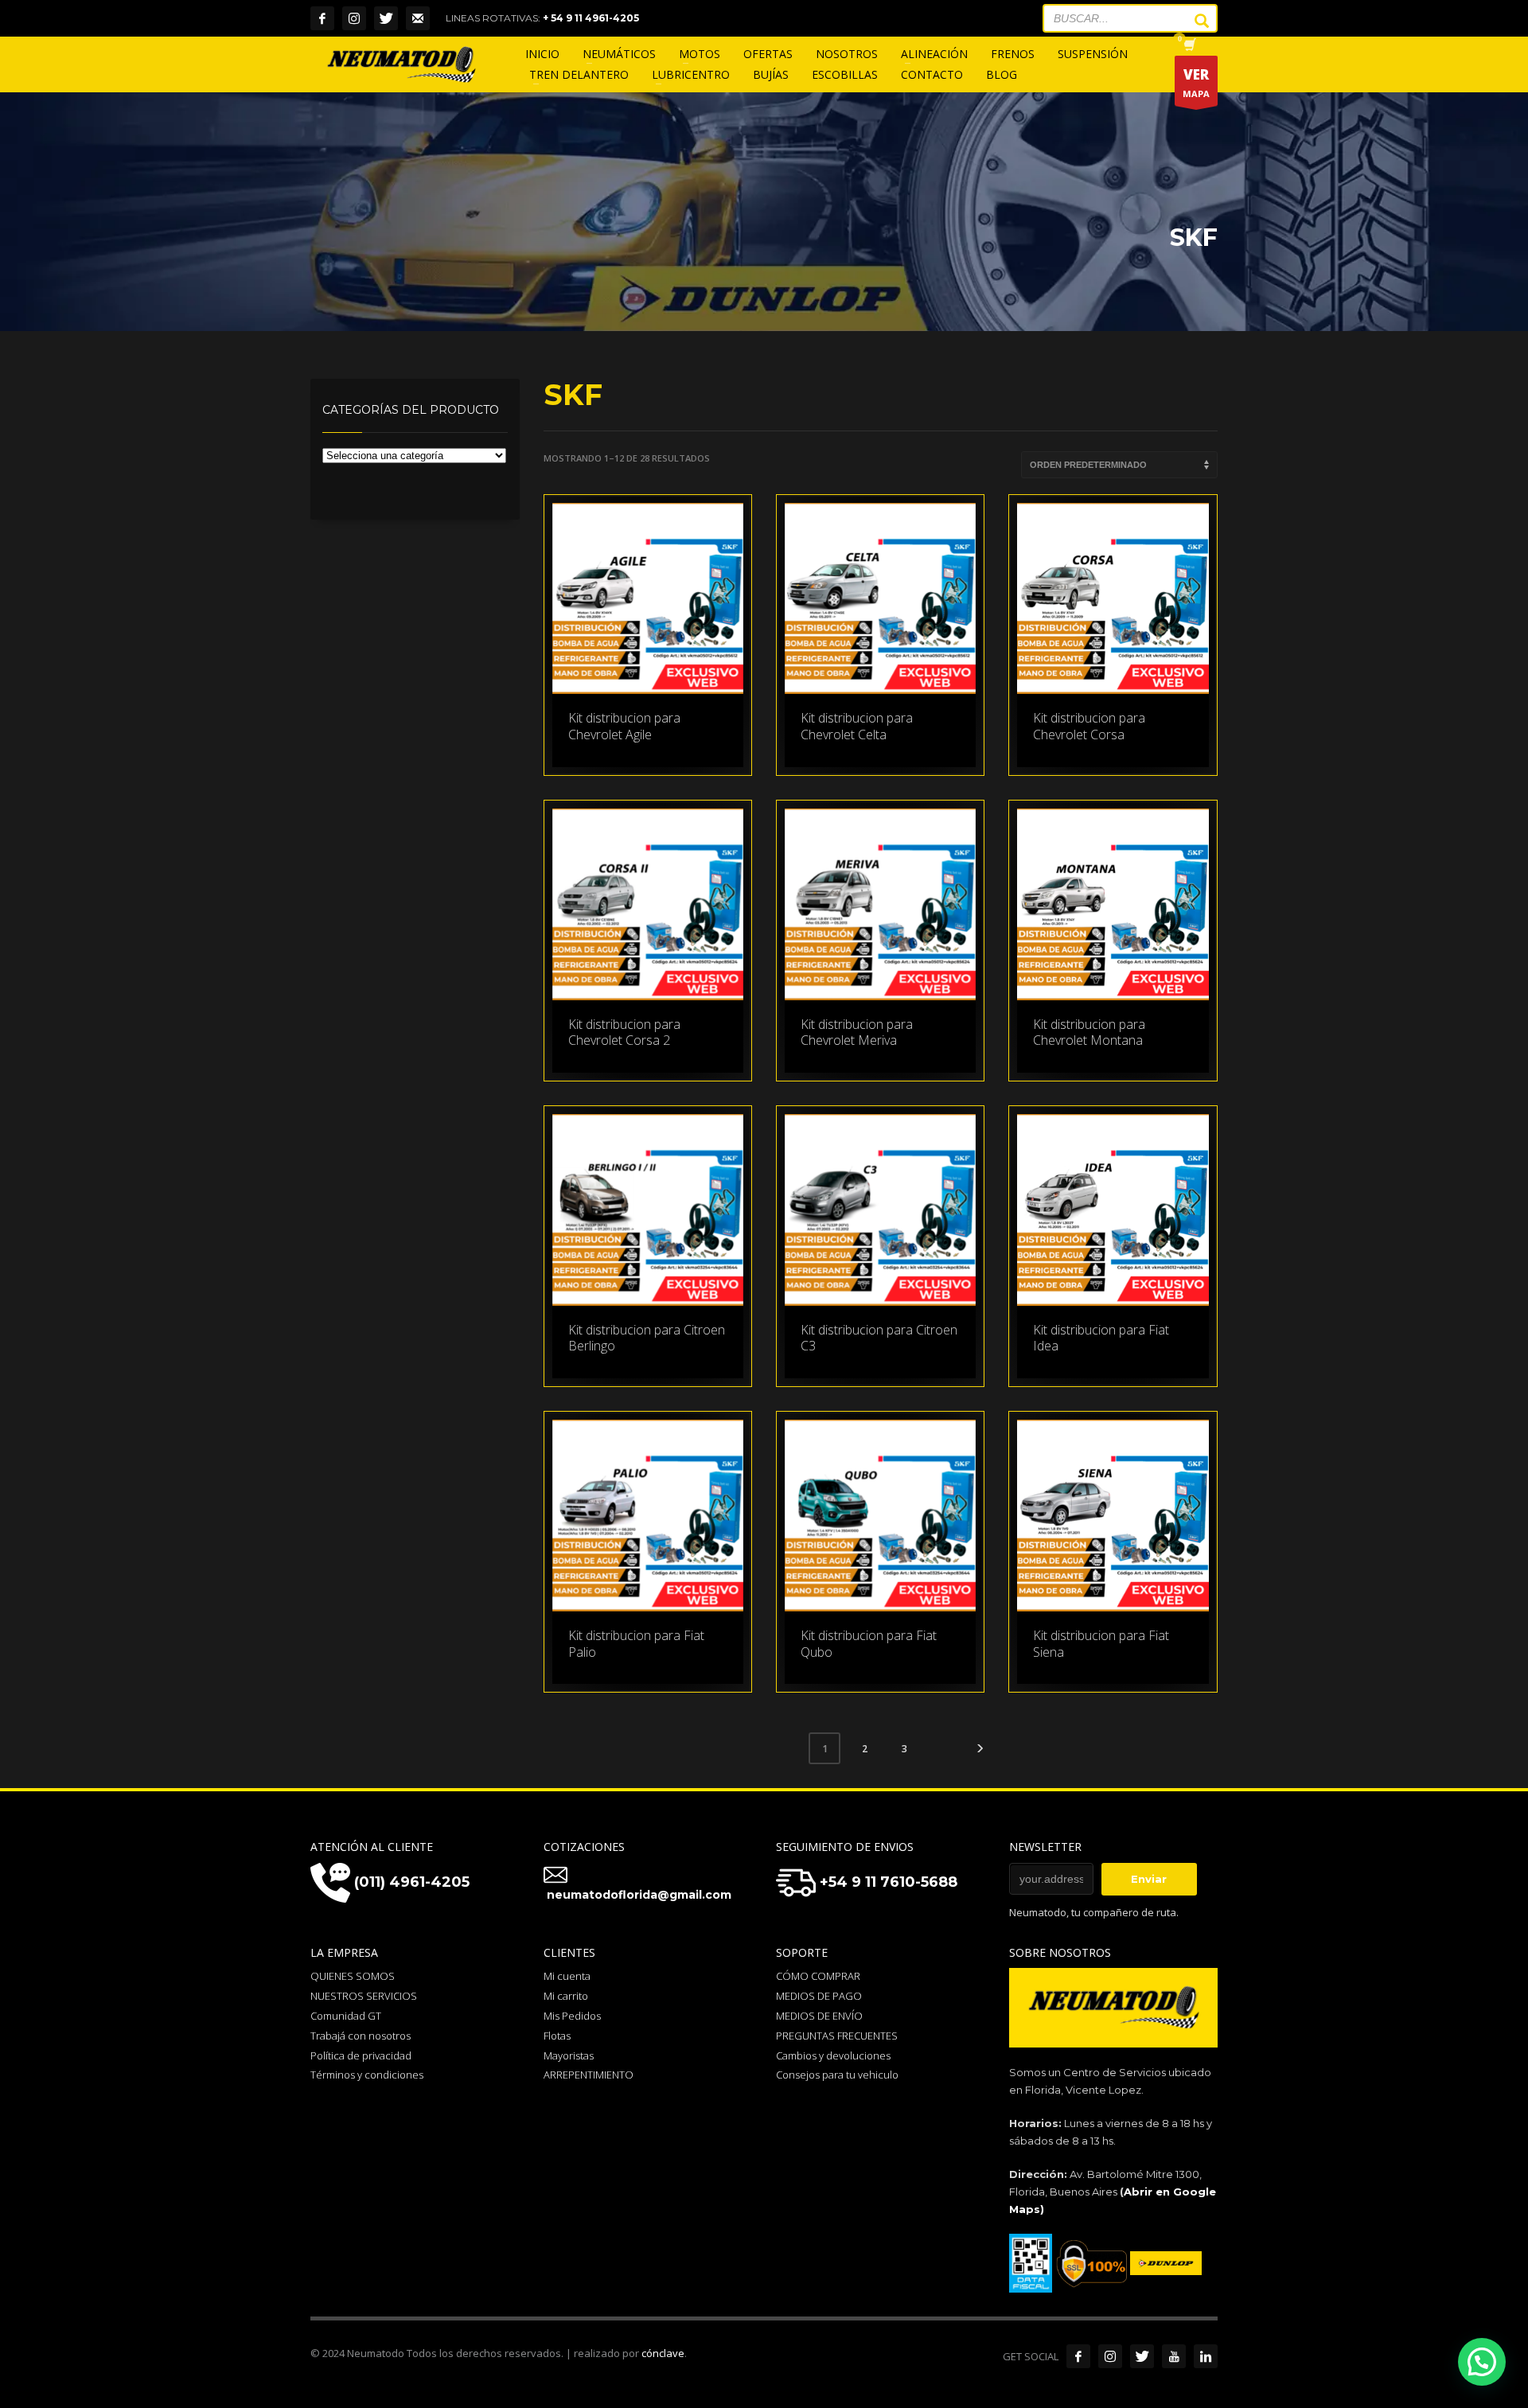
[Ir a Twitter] (1142, 2356)
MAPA (1196, 82)
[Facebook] (322, 18)
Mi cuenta (567, 1976)
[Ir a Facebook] (1078, 2356)
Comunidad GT (346, 2016)
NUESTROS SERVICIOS (364, 1996)
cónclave (663, 2353)
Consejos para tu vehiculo (837, 2075)
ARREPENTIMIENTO (589, 2075)
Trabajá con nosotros (361, 2036)
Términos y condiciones (367, 2075)
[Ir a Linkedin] (1206, 2356)
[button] (1482, 2362)
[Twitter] (386, 18)
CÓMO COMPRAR (818, 1976)
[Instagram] (354, 18)
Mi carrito (566, 1996)
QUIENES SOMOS (353, 1976)
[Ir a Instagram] (1110, 2356)
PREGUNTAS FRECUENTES (837, 2036)
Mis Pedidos (572, 2016)
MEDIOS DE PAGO (819, 1996)
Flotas (557, 2036)
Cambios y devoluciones (833, 2055)
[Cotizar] (418, 18)
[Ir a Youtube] (1174, 2356)
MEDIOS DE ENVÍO (819, 2016)
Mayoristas (569, 2055)
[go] (1194, 21)
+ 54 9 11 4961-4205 (591, 18)
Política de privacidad (361, 2055)
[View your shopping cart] (1189, 46)
